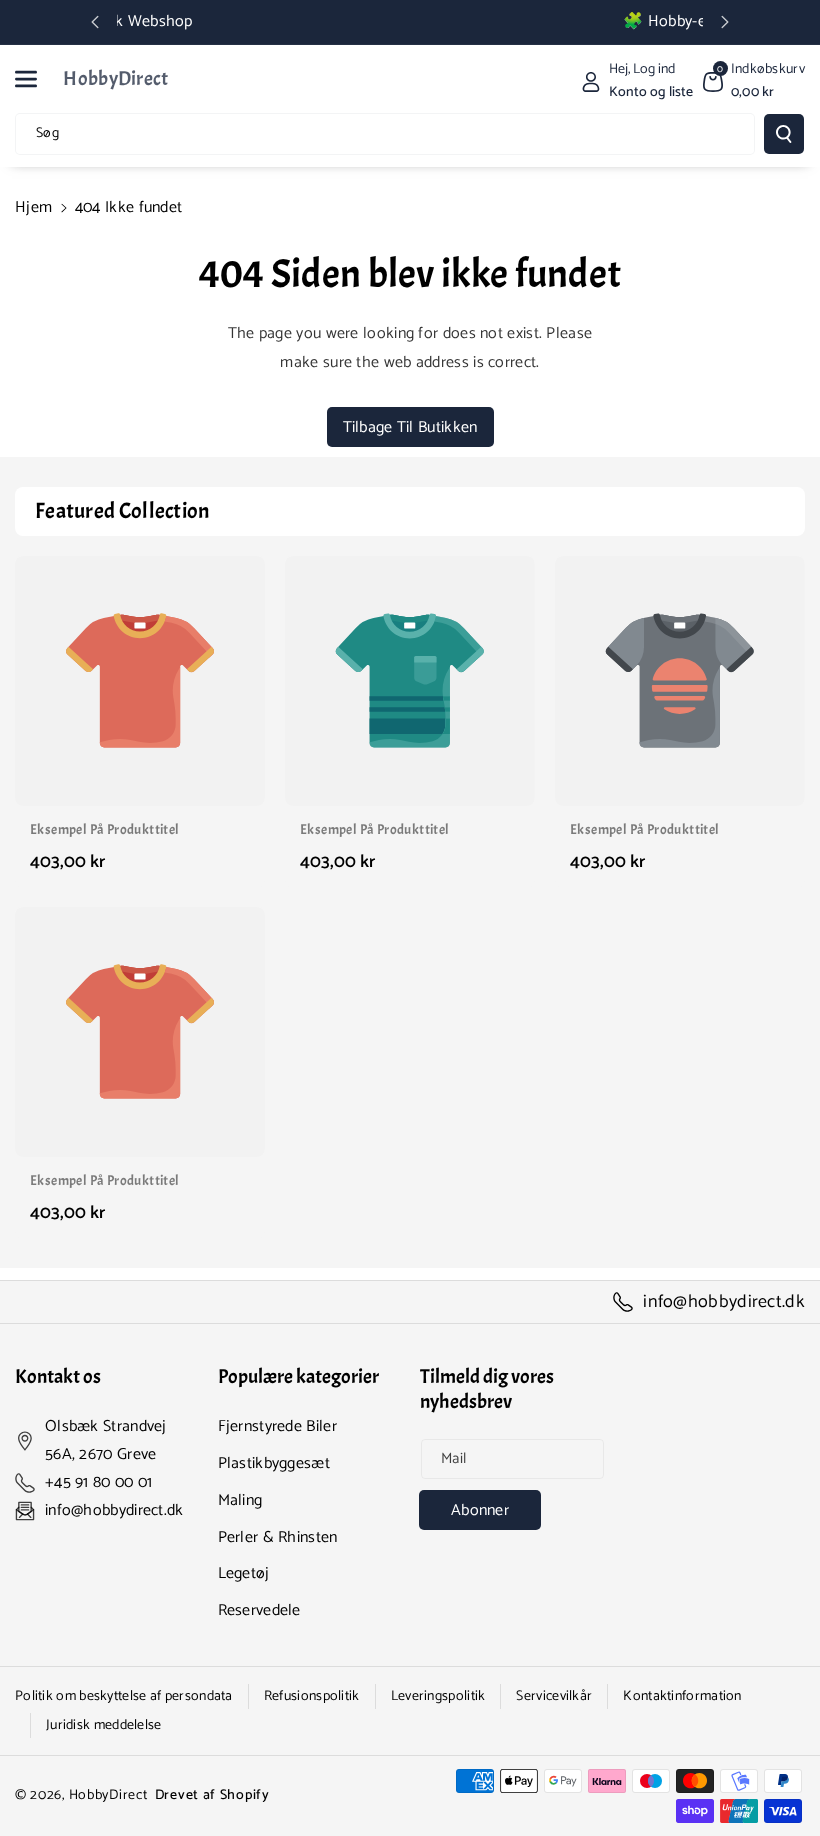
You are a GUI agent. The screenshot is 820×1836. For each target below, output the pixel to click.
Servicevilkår (554, 1696)
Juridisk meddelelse (104, 1725)
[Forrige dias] (95, 22)
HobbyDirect (108, 1795)
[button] (37, 79)
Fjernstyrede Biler (277, 1426)
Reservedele (259, 1610)
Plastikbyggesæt (274, 1463)
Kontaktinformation (682, 1696)
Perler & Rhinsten (278, 1537)
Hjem (33, 207)
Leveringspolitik (438, 1696)
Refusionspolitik (312, 1696)
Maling (240, 1500)
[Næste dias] (725, 22)
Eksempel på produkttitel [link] (105, 829)
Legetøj (244, 1573)
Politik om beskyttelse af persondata (124, 1696)
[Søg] (784, 134)
